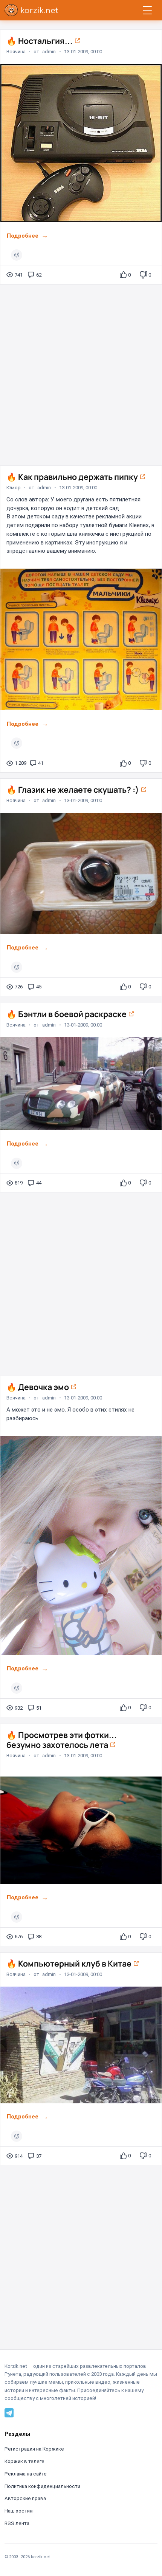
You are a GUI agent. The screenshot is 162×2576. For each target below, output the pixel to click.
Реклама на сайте (26, 2474)
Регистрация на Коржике (34, 2449)
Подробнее (23, 236)
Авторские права (25, 2498)
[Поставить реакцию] (17, 255)
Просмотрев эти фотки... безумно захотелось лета (62, 1740)
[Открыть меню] (147, 10)
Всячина (16, 52)
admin (49, 52)
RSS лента (17, 2523)
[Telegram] (9, 2413)
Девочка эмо (38, 1387)
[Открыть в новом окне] (77, 41)
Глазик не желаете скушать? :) (73, 789)
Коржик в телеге (24, 2461)
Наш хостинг (19, 2511)
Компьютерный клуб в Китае (70, 1963)
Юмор (14, 487)
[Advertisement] (81, 372)
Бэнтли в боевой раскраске (67, 1014)
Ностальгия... (40, 41)
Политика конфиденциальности (42, 2486)
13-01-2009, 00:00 (83, 52)
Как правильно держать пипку (73, 477)
